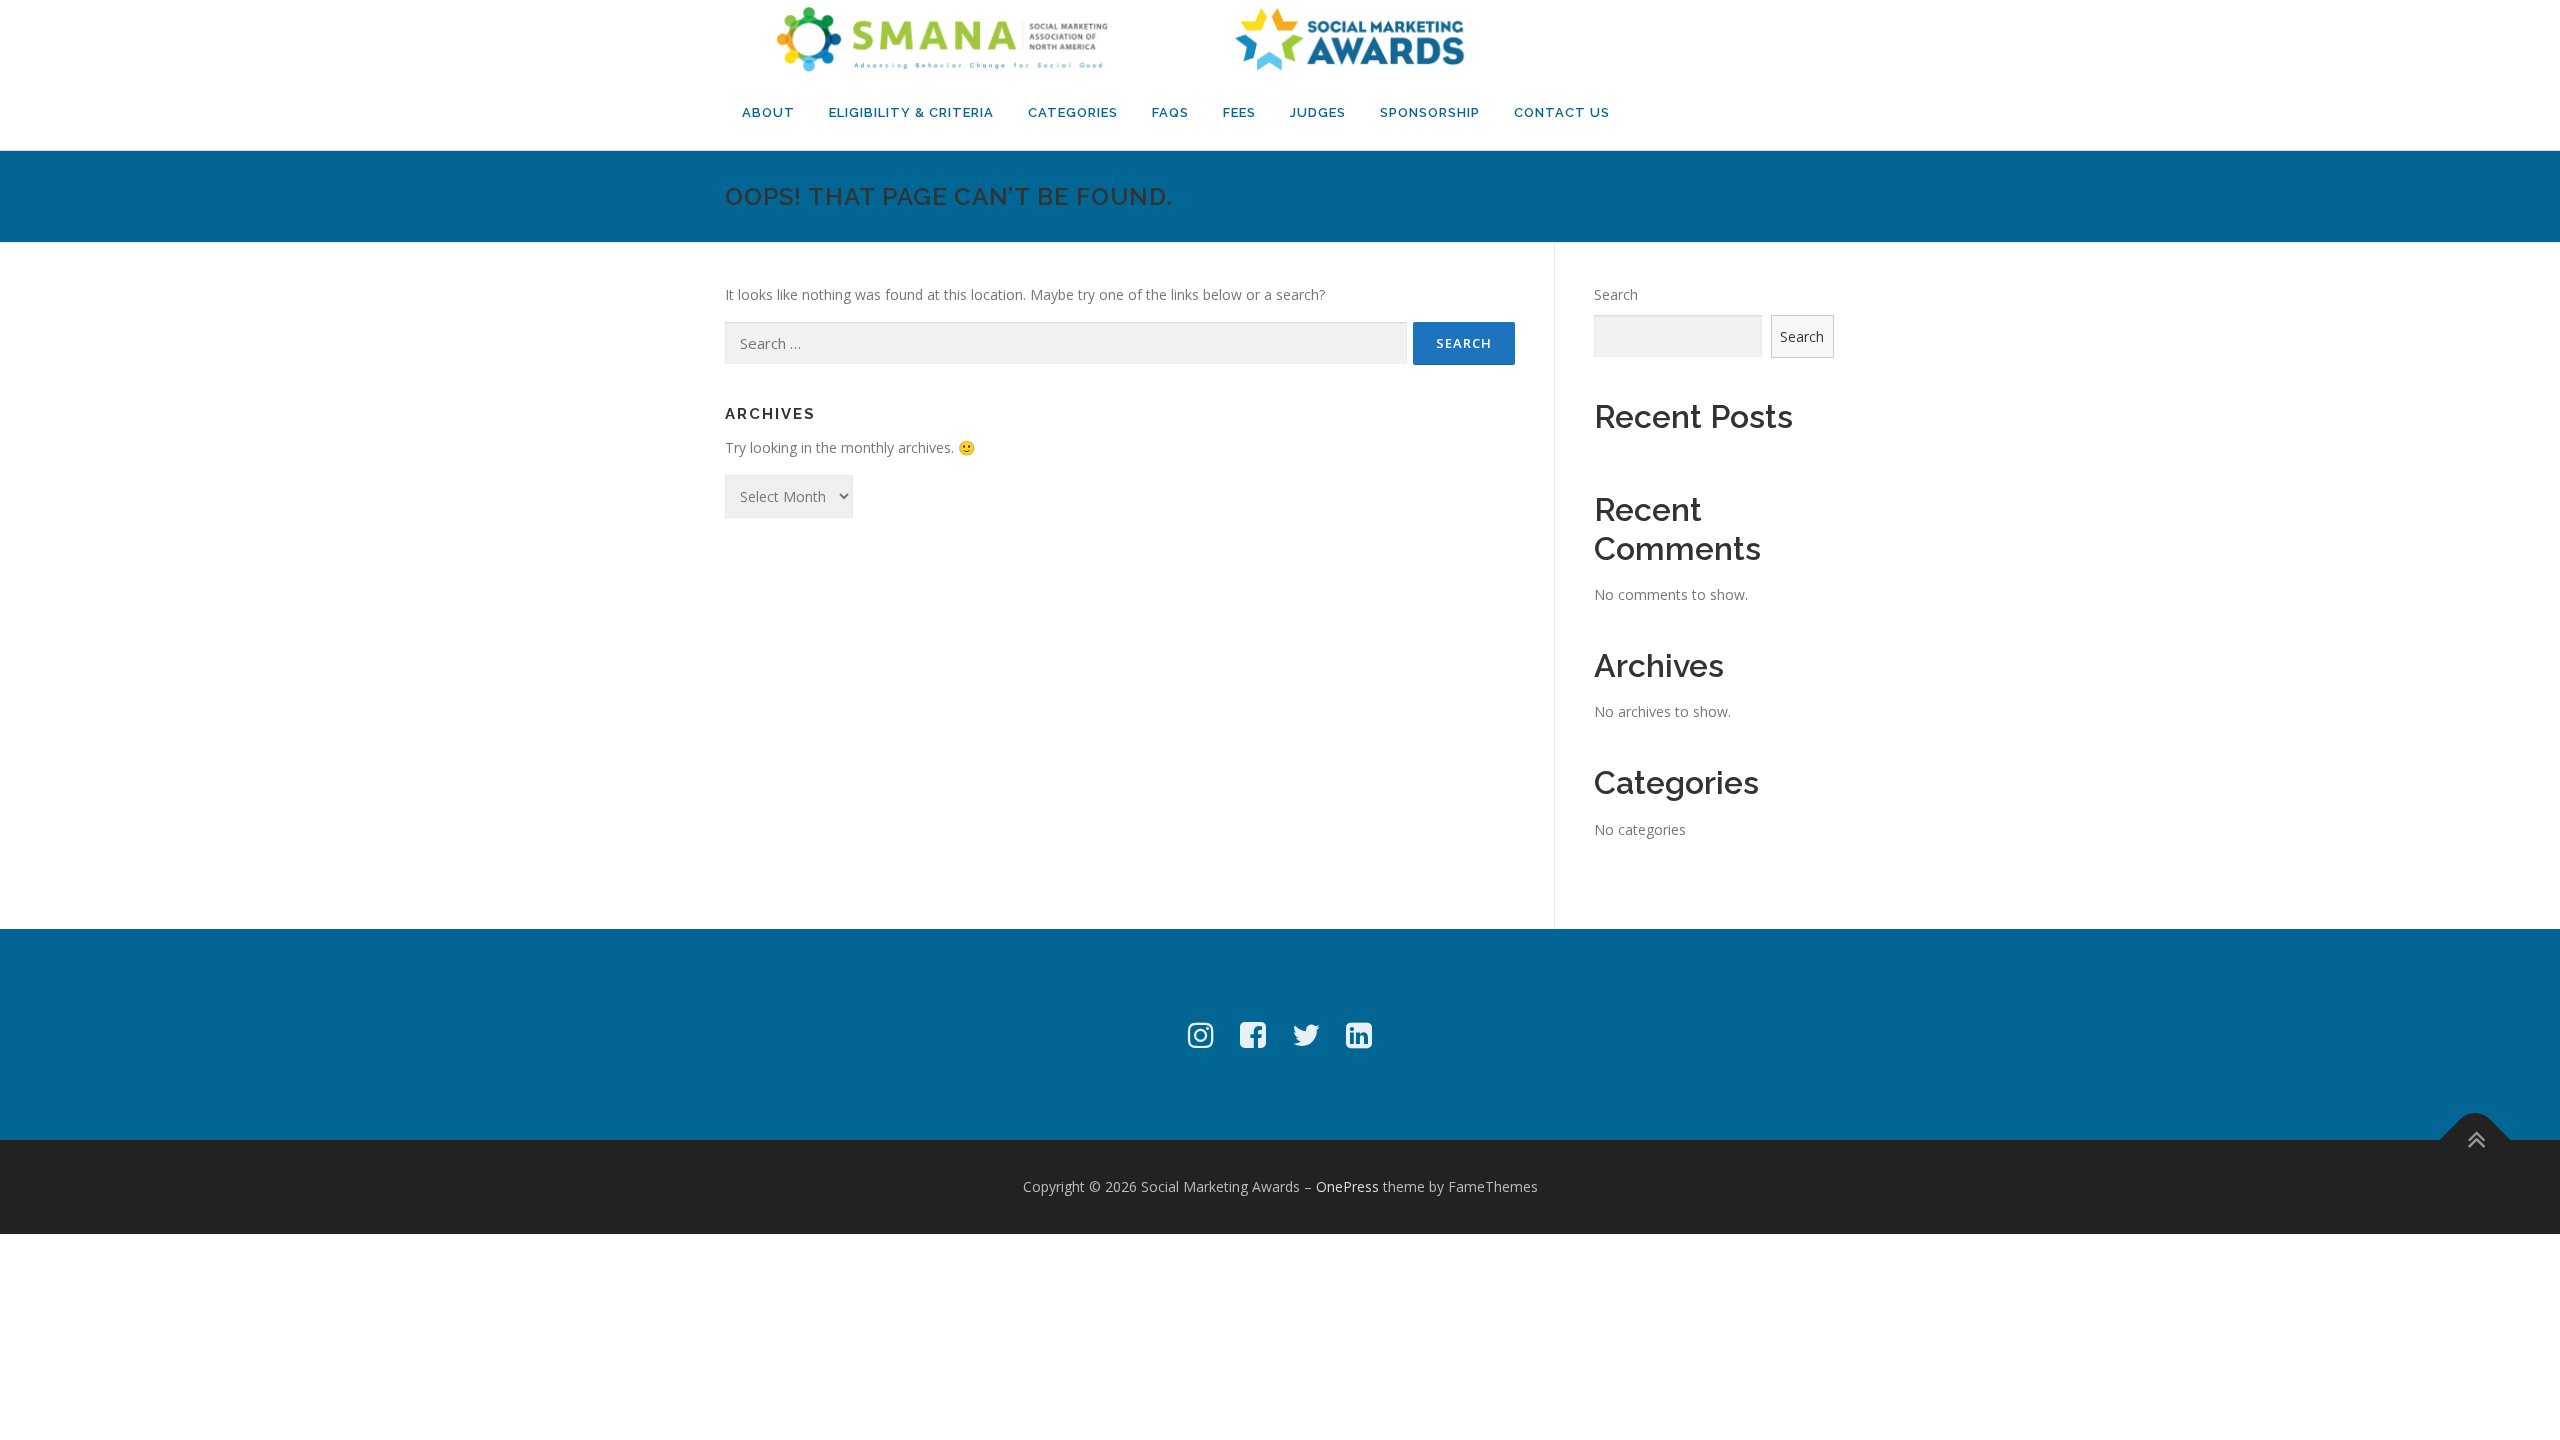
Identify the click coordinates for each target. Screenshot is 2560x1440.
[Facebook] (1253, 1034)
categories (1073, 112)
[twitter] (1306, 1034)
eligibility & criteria (911, 112)
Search (1616, 294)
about (768, 112)
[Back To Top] (2475, 1140)
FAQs (1170, 112)
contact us (1562, 112)
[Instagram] (1201, 1034)
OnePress (1347, 1186)
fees (1239, 112)
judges (1318, 112)
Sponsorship (1430, 112)
